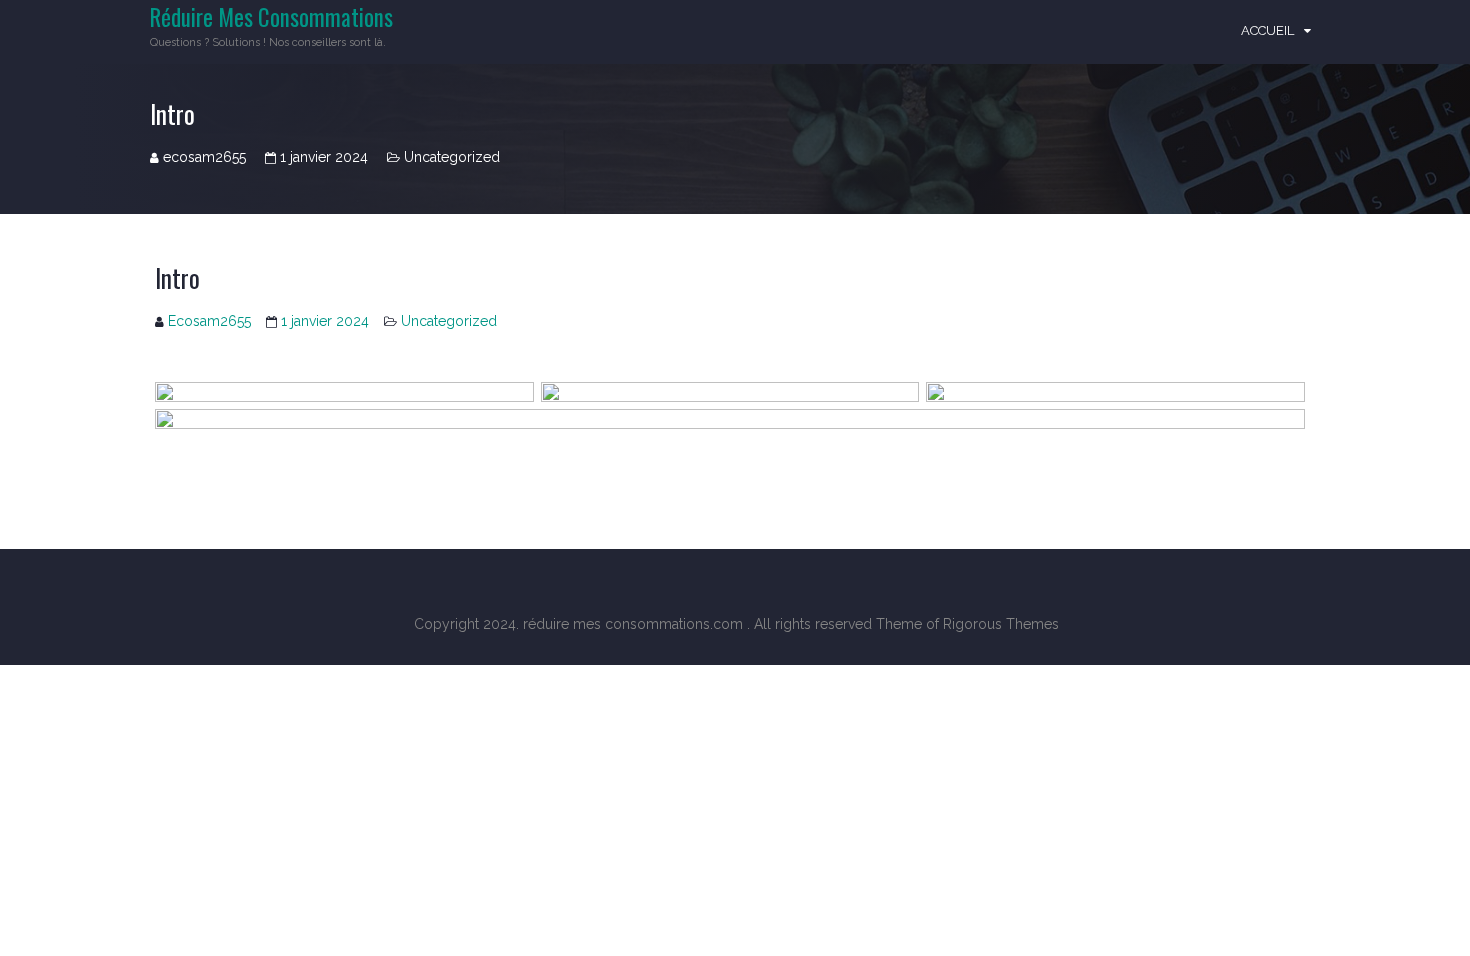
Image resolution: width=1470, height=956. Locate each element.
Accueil (1267, 30)
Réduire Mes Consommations (271, 17)
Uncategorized (452, 157)
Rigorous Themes (1001, 624)
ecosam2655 (204, 157)
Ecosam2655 (209, 321)
